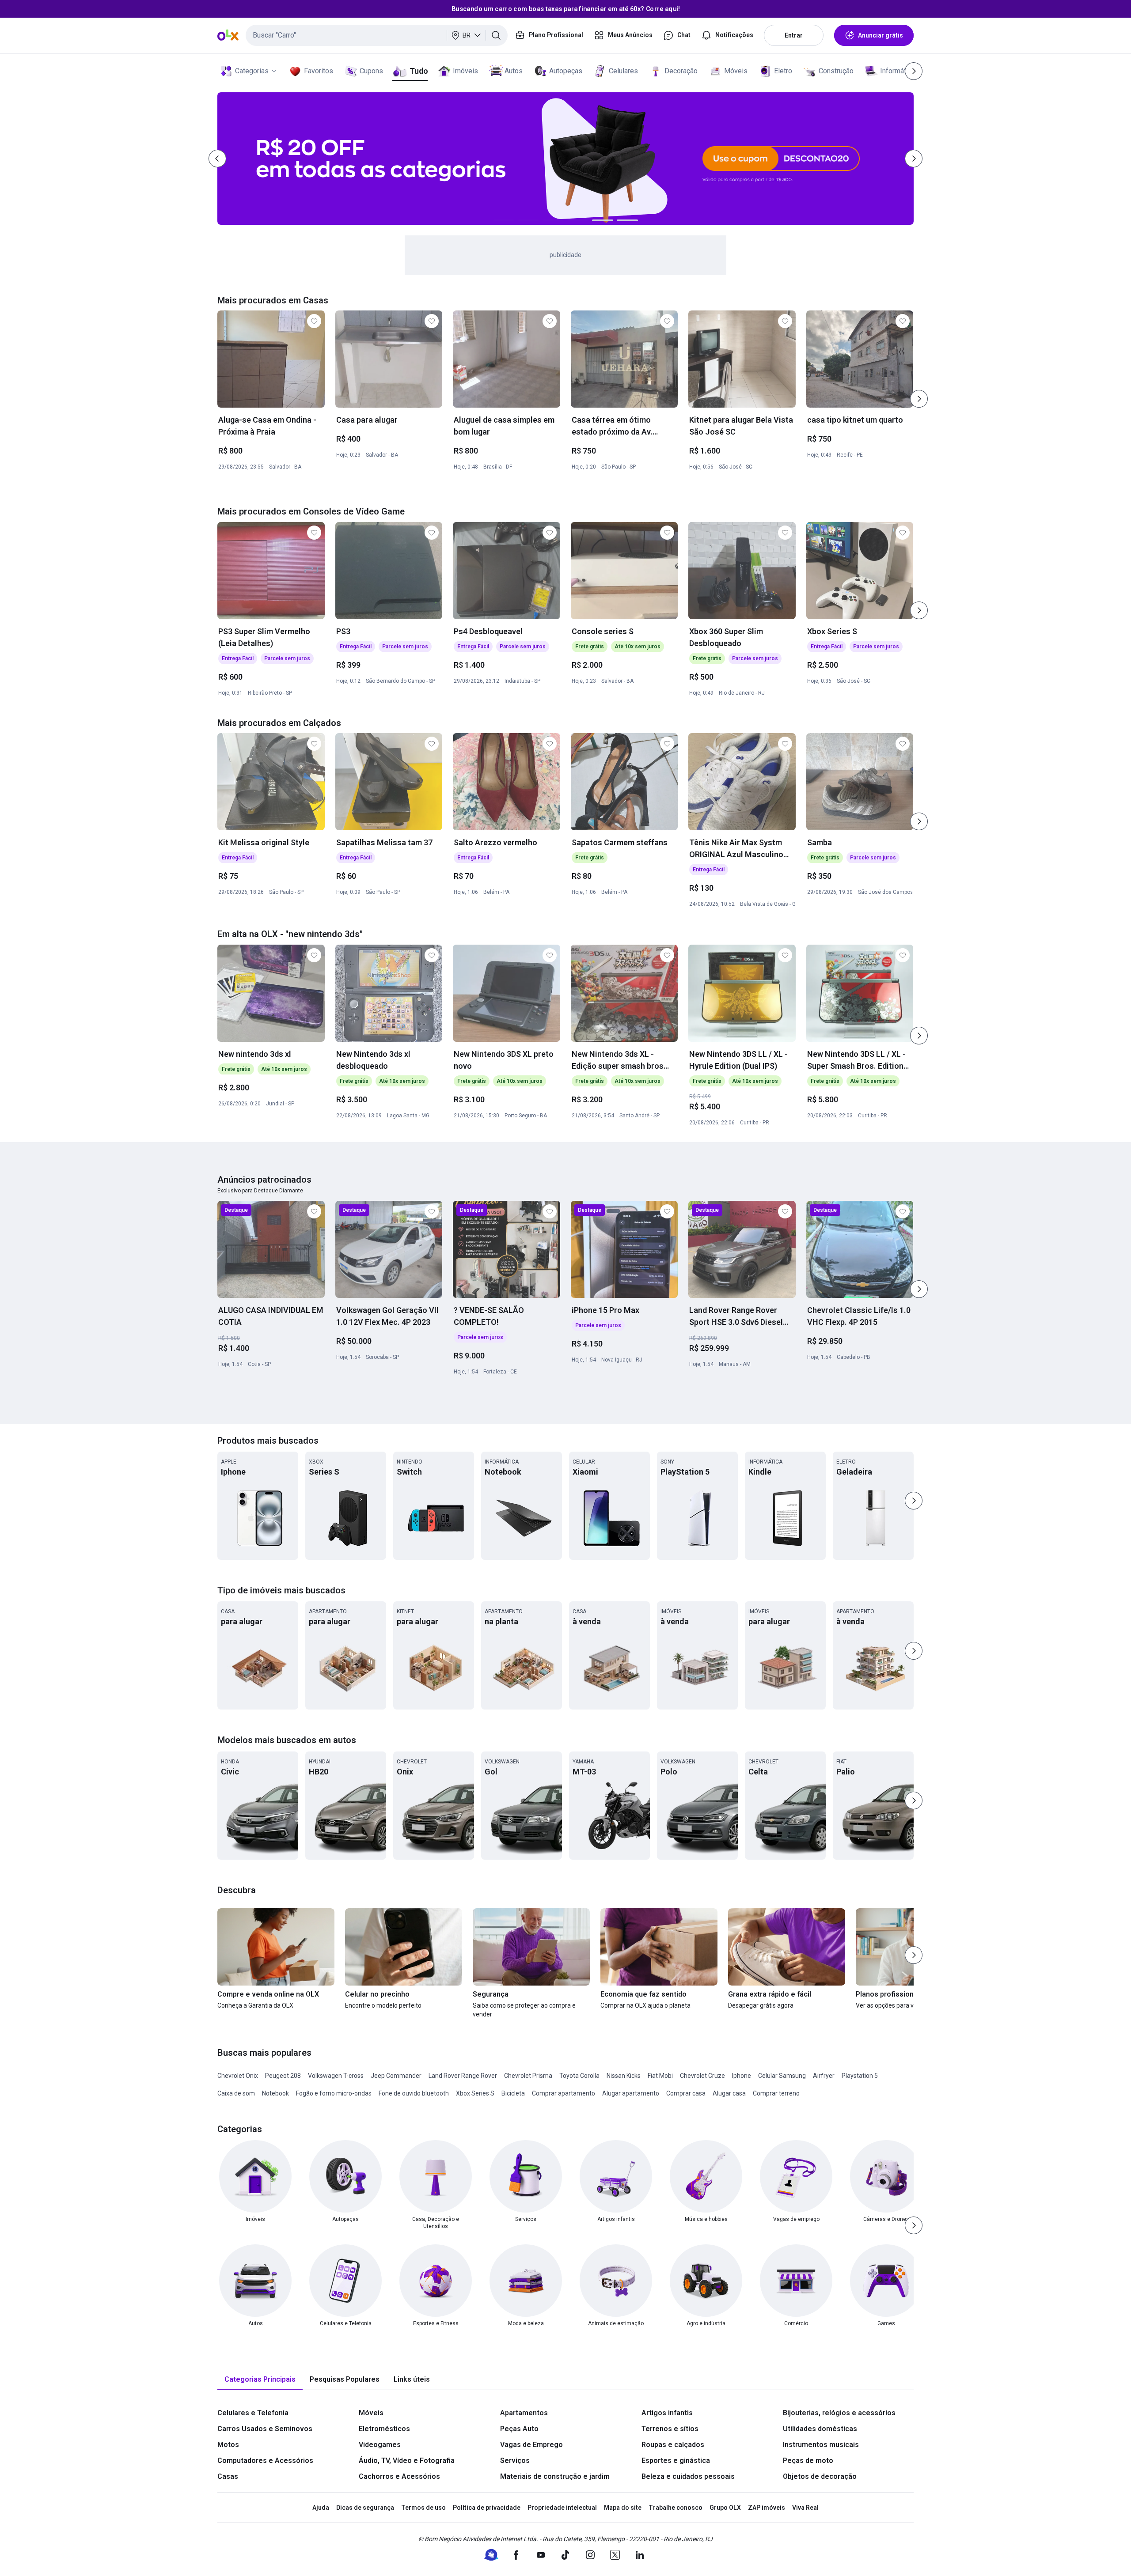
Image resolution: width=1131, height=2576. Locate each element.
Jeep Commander (396, 2076)
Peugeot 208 (283, 2076)
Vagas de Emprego (531, 2445)
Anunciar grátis (881, 35)
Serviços (515, 2461)
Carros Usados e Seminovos (265, 2429)
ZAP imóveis (767, 2508)
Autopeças (566, 71)
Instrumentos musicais (821, 2445)
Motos (228, 2445)
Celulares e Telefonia (253, 2413)
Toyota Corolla (579, 2076)
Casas (228, 2476)
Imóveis (465, 71)
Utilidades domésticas (820, 2429)
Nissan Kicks (624, 2076)
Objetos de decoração (820, 2476)
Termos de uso (423, 2508)
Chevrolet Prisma (528, 2076)
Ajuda (321, 2508)
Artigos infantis (667, 2413)
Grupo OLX (725, 2508)
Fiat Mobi (660, 2076)
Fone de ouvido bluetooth (414, 2093)
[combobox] (377, 35)
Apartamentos (524, 2413)
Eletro (783, 71)
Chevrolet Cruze (702, 2076)
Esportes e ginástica (676, 2461)
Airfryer (824, 2076)
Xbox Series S (475, 2093)
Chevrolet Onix (238, 2076)
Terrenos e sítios (670, 2429)
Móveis (736, 71)
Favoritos (319, 71)
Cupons (371, 71)
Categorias (252, 71)
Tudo (419, 71)
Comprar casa (686, 2093)
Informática (898, 71)
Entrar (794, 35)
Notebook (275, 2093)
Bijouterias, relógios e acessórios (839, 2413)
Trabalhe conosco (676, 2508)
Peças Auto (519, 2429)
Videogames (380, 2445)
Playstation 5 (860, 2076)
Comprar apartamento (564, 2093)
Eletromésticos (384, 2429)
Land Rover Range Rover (463, 2076)
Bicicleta (513, 2093)
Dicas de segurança (365, 2508)
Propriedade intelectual (562, 2508)
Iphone (742, 2076)
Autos (514, 71)
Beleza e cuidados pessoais (688, 2476)
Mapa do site (623, 2508)
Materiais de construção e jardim (555, 2476)
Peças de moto (808, 2461)
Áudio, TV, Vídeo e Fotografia (407, 2461)
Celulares (623, 71)
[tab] (260, 2380)
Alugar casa (729, 2093)
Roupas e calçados (673, 2445)
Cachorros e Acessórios (399, 2476)
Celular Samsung (782, 2076)
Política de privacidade (487, 2508)
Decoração (681, 71)
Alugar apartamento (631, 2093)
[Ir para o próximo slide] (919, 399)
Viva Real (805, 2508)
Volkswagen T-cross (336, 2076)
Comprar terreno (776, 2093)
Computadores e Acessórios (265, 2461)
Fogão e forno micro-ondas (334, 2093)
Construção (836, 71)
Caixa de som (236, 2093)
